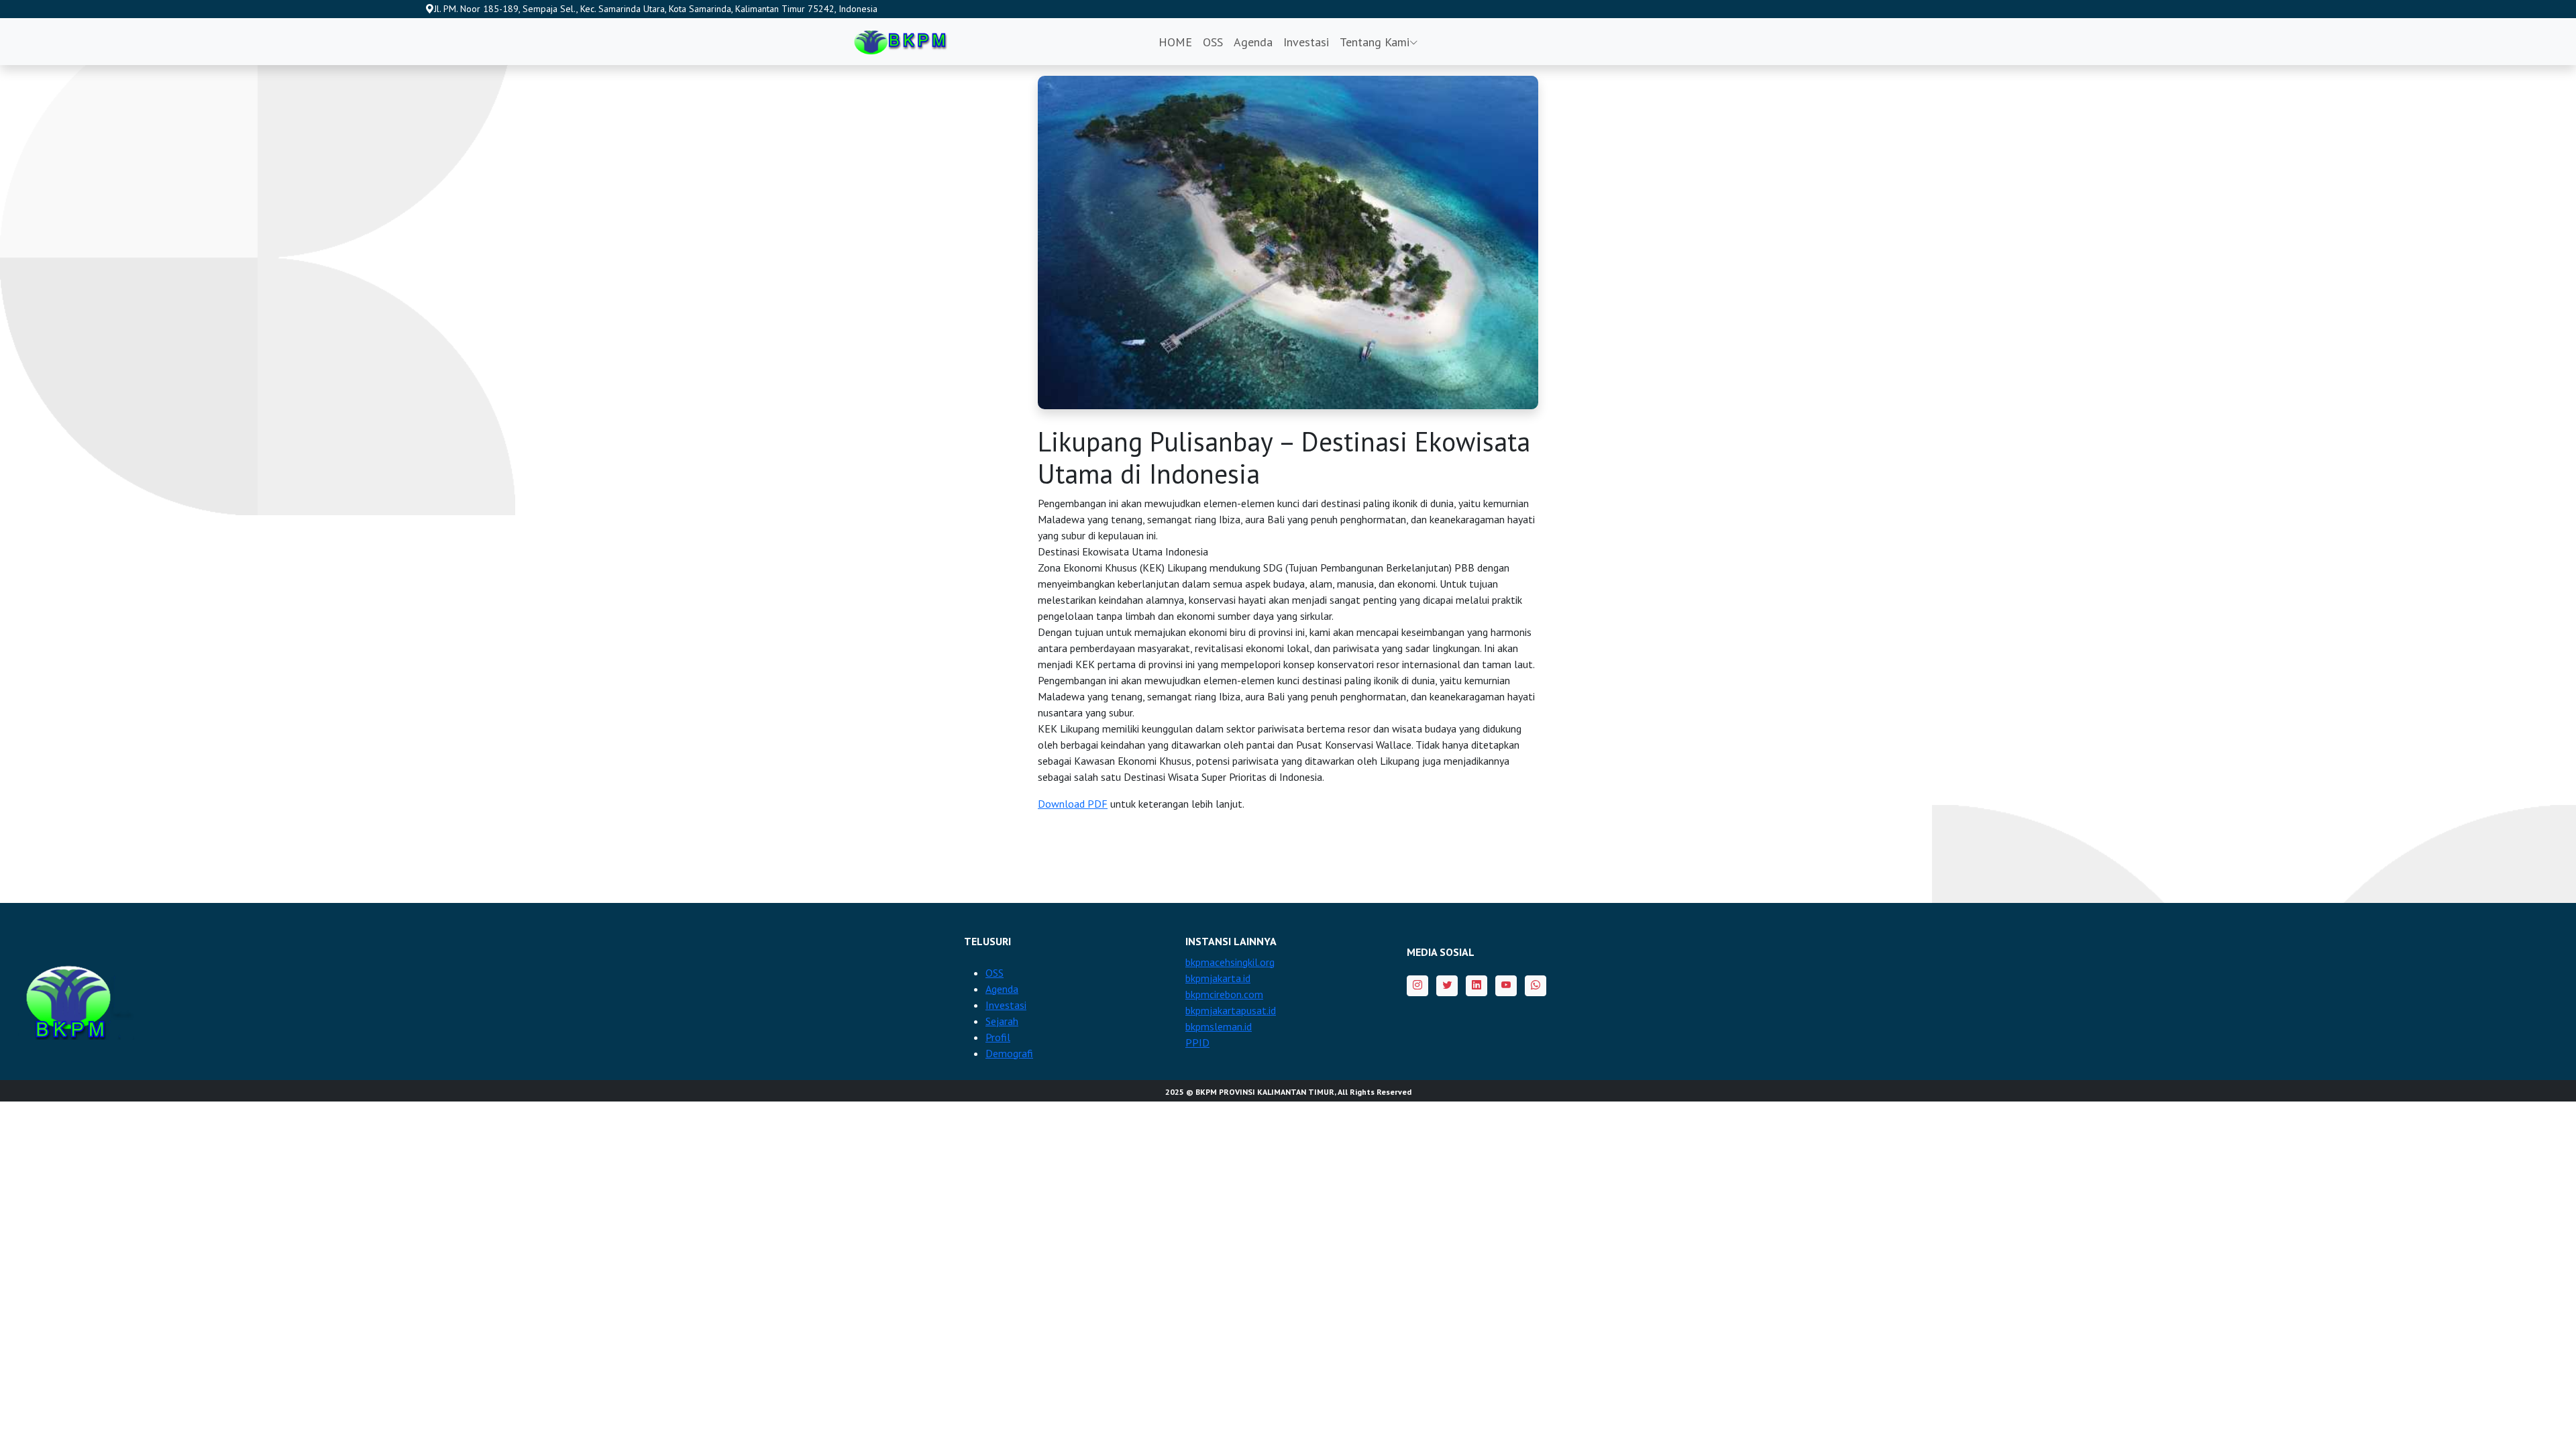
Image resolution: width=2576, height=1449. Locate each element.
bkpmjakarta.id (1218, 978)
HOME (1175, 42)
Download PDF (1073, 804)
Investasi (1306, 42)
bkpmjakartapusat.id (1231, 1010)
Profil (998, 1037)
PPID (1197, 1042)
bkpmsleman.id (1219, 1026)
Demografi (1009, 1053)
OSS (1213, 42)
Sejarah (1002, 1021)
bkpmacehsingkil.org (1230, 962)
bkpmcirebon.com (1224, 994)
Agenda (1253, 42)
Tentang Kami (1375, 42)
